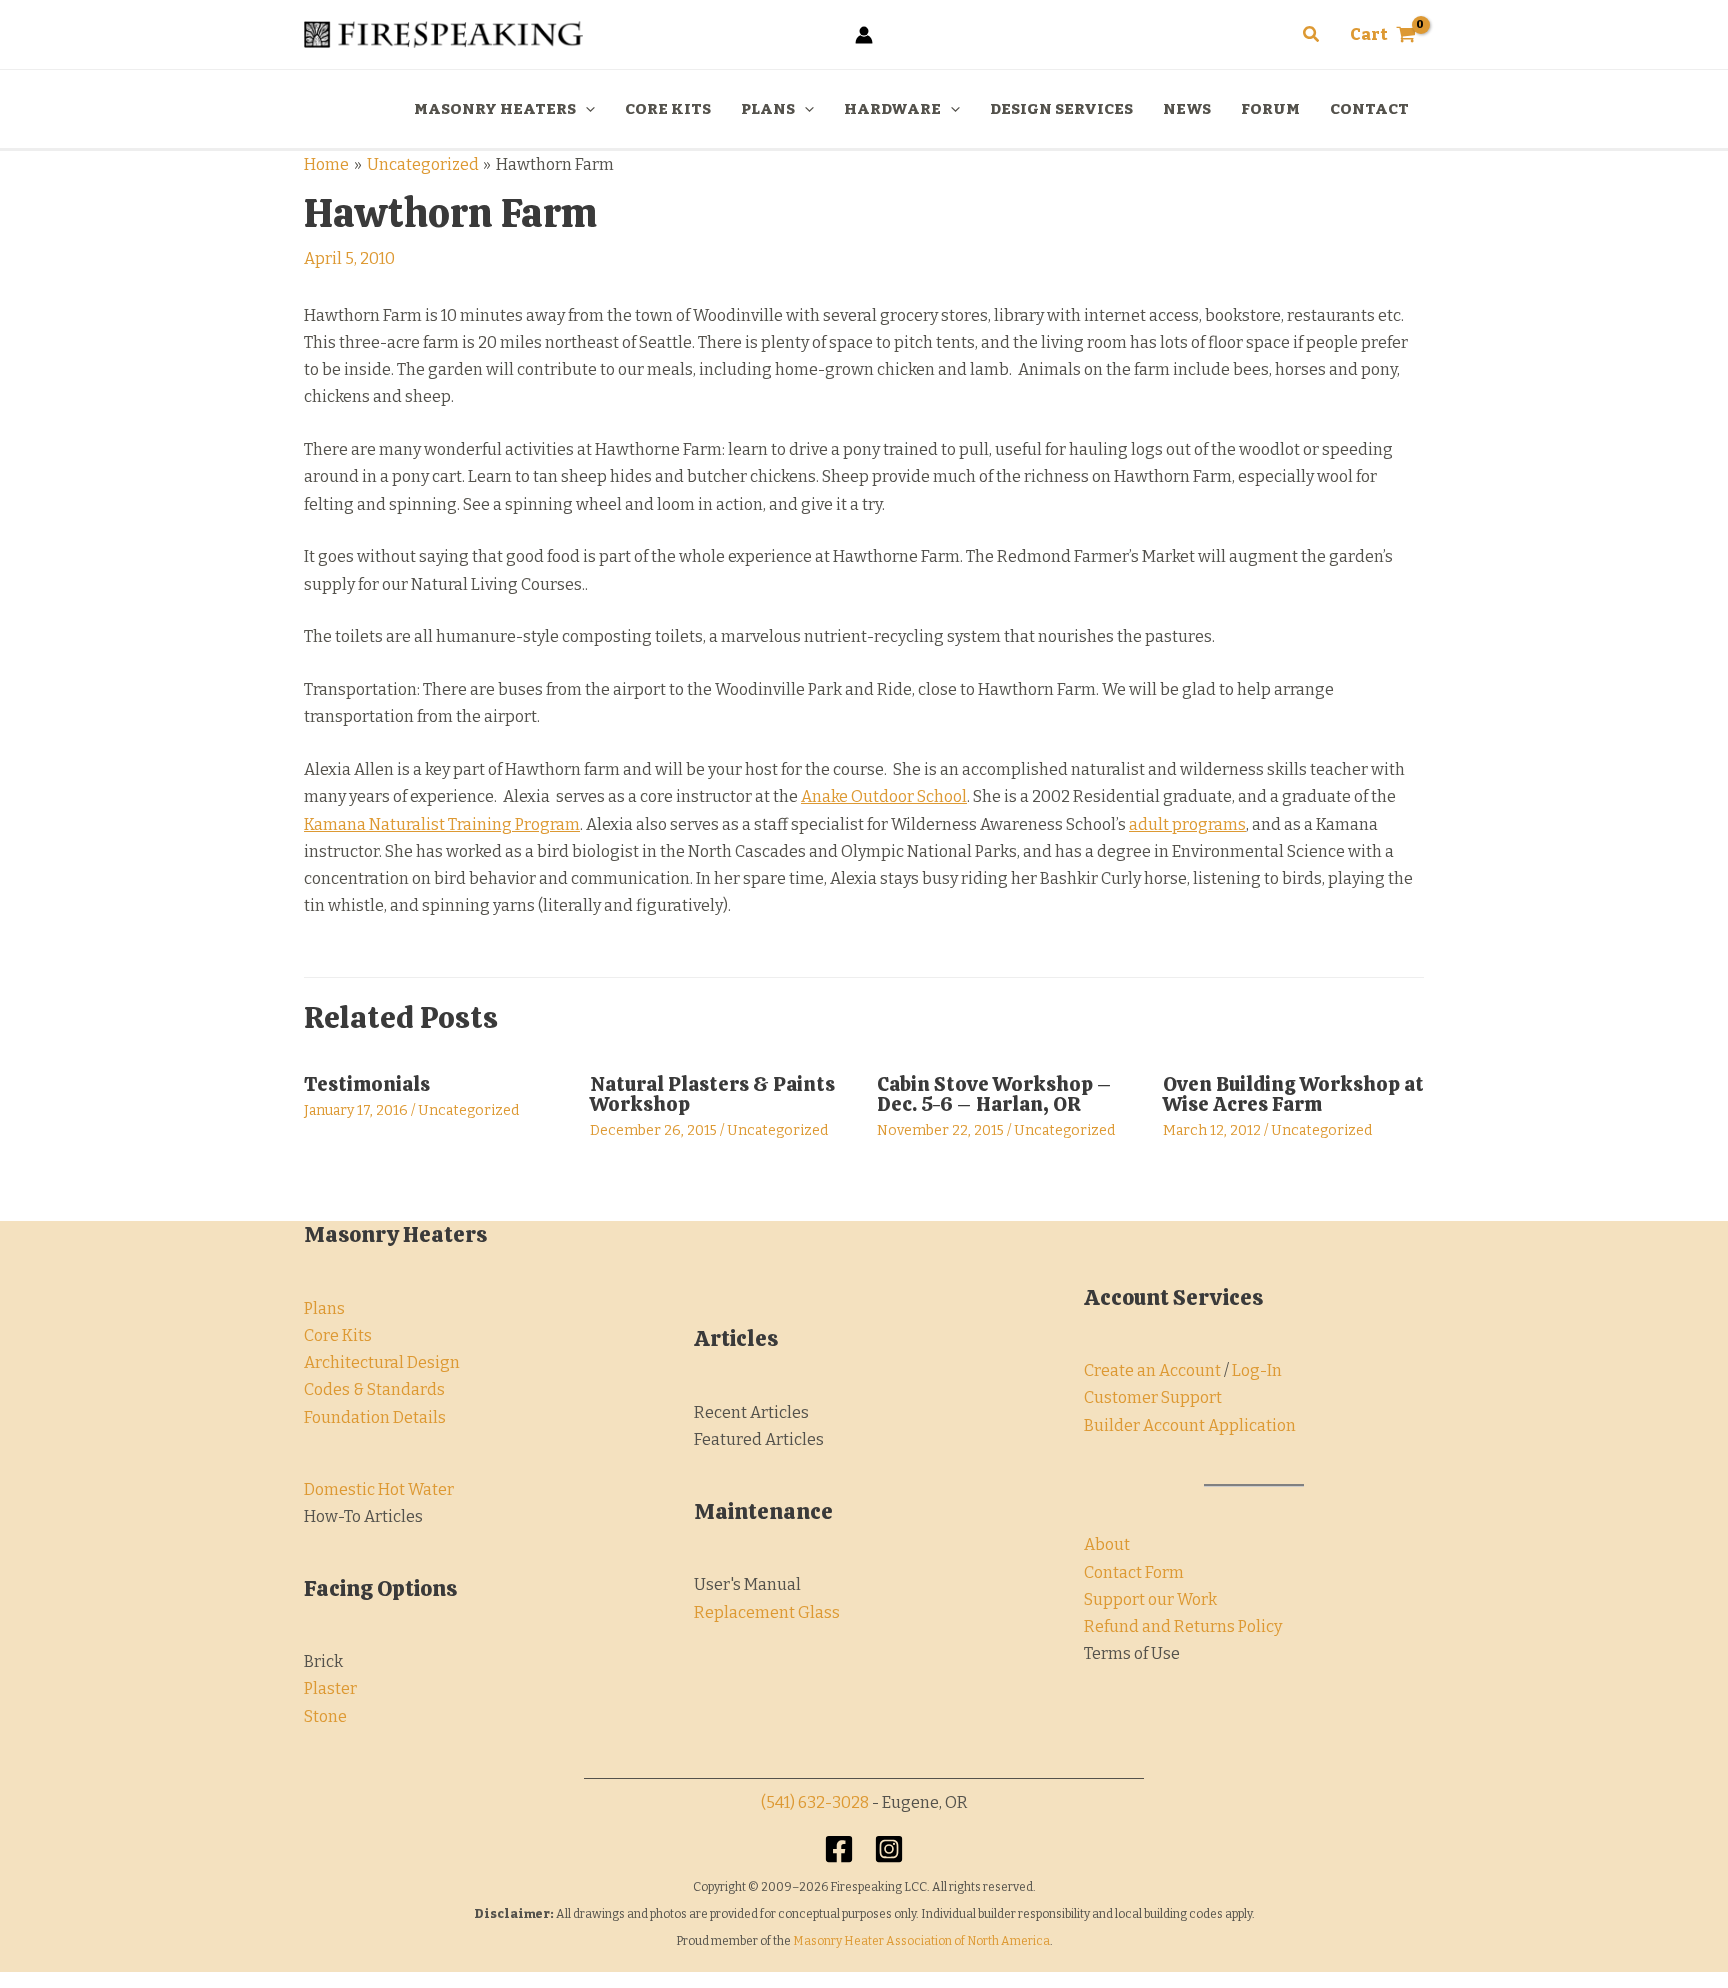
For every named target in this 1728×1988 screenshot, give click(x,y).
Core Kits (338, 1335)
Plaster (330, 1688)
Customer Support (1153, 1397)
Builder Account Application (1190, 1425)
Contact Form (1134, 1572)
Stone (325, 1716)
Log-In (1257, 1370)
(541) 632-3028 (815, 1802)
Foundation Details (375, 1417)
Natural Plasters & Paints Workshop (712, 1094)
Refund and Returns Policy (1183, 1626)
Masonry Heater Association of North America (921, 1941)
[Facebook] (839, 1849)
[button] (1312, 35)
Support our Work (1150, 1599)
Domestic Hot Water (379, 1489)
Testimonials (367, 1084)
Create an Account (1152, 1370)
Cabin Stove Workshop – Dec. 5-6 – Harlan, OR (994, 1094)
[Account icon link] (864, 35)
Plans (324, 1308)
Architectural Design (382, 1362)
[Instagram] (889, 1849)
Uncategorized (468, 1110)
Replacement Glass (767, 1612)
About (1107, 1544)
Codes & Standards (374, 1389)
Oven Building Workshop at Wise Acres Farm (1293, 1094)
